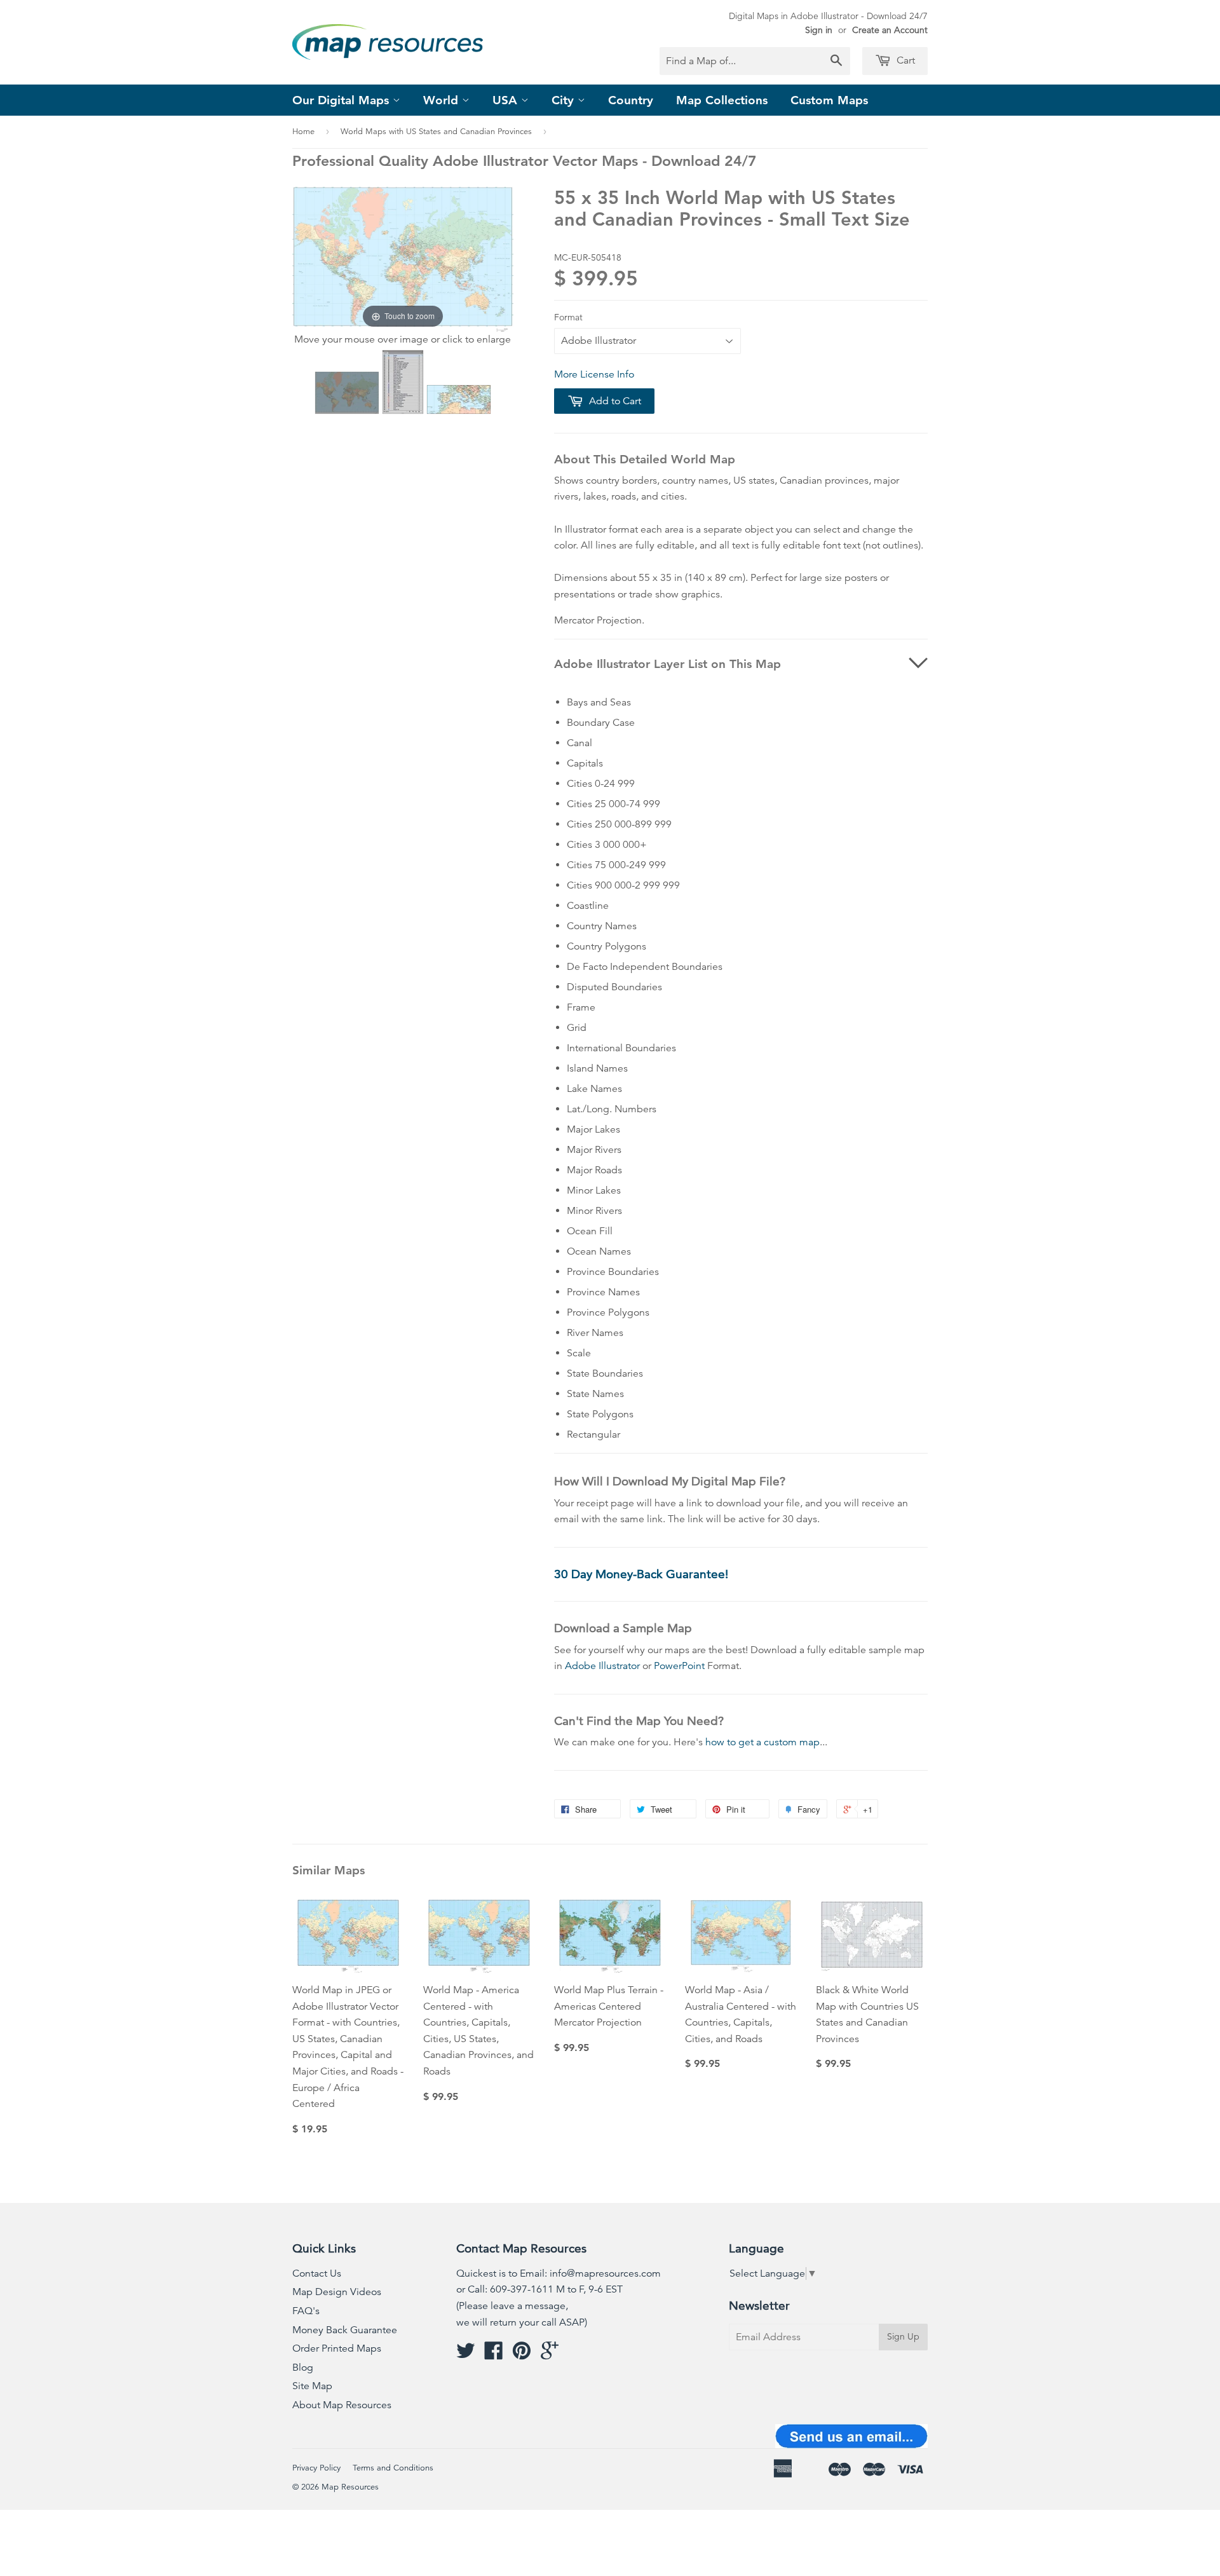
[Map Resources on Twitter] (466, 2355)
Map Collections (722, 100)
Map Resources (350, 2487)
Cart (905, 60)
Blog (303, 2368)
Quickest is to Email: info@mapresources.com (559, 2273)
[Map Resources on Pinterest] (522, 2355)
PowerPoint (679, 1666)
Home (303, 132)
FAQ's (306, 2311)
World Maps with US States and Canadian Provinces (436, 132)
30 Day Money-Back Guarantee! (641, 1574)
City (565, 100)
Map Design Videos (337, 2292)
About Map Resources (342, 2405)
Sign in (819, 30)
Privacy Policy (316, 2468)
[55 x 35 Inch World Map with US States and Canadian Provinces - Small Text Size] (347, 393)
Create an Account (890, 30)
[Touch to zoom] (403, 258)
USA (507, 100)
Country (631, 100)
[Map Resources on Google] (550, 2355)
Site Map (312, 2386)
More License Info (594, 374)
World (443, 100)
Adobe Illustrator (602, 1666)
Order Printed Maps (337, 2348)
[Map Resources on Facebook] (494, 2355)
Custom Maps (829, 100)
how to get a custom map (762, 1742)
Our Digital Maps (342, 100)
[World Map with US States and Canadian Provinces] (403, 382)
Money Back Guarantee (345, 2330)
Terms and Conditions (393, 2468)
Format (568, 317)
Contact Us (317, 2273)
